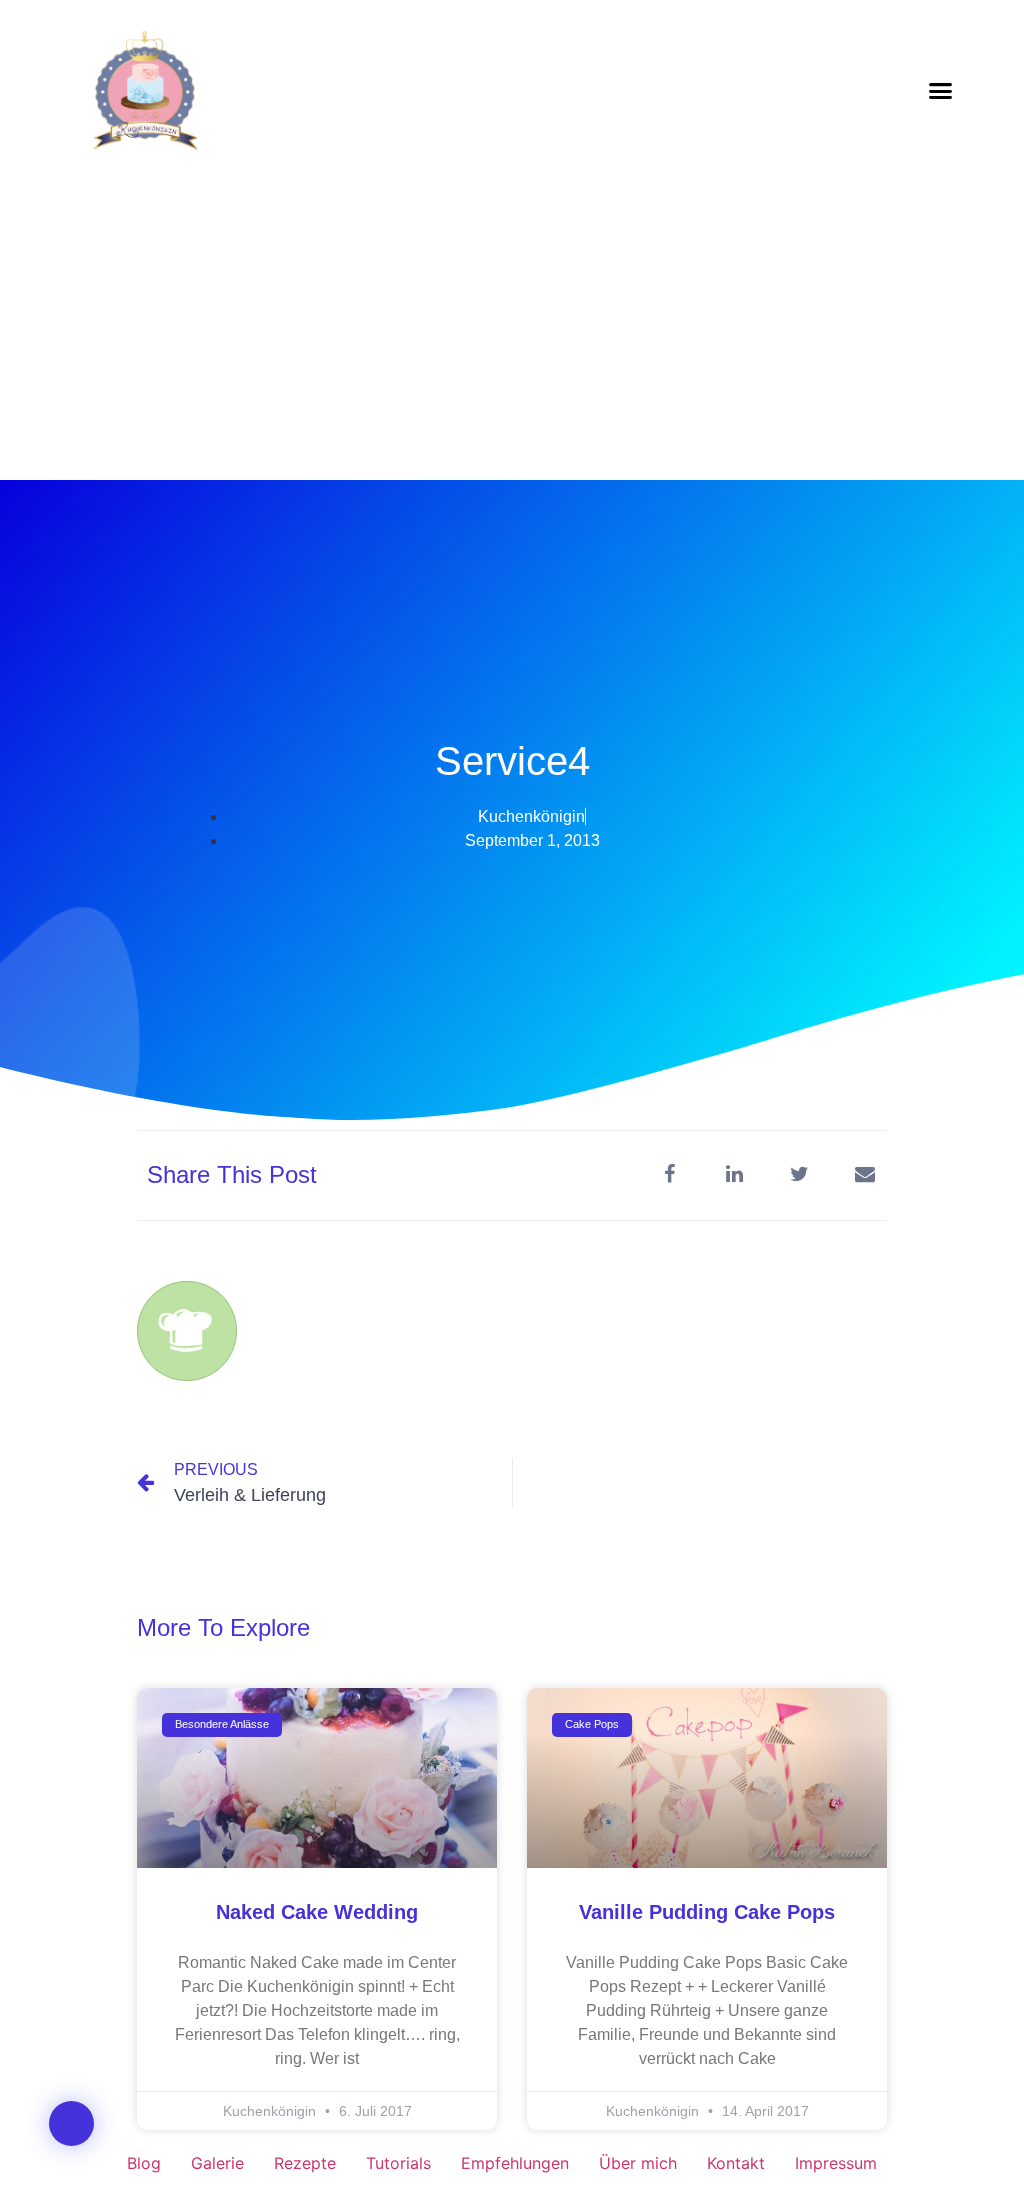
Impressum (836, 2163)
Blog (144, 2163)
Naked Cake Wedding (317, 1912)
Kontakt (736, 2163)
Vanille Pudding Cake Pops (707, 1912)
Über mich (638, 2163)
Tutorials (398, 2163)
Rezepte (305, 2163)
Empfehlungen (515, 2163)
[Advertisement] (512, 330)
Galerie (217, 2163)
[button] (941, 90)
